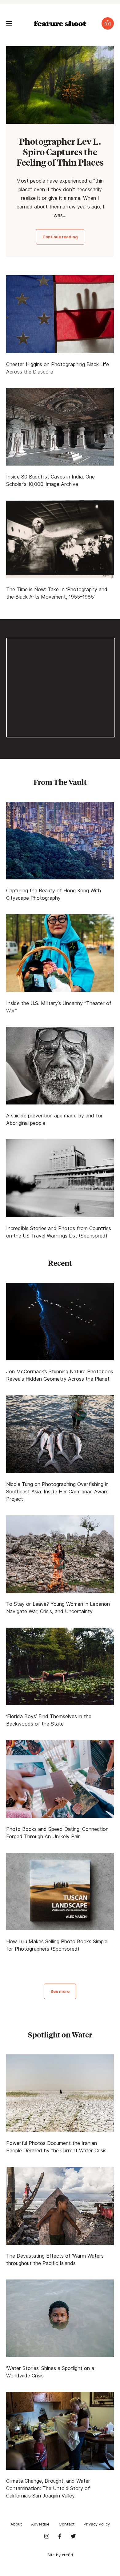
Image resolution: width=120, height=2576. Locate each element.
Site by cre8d (60, 2555)
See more (60, 1991)
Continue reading (60, 237)
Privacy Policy (97, 2524)
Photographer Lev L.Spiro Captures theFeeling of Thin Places (60, 152)
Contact (67, 2524)
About (16, 2524)
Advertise (40, 2524)
